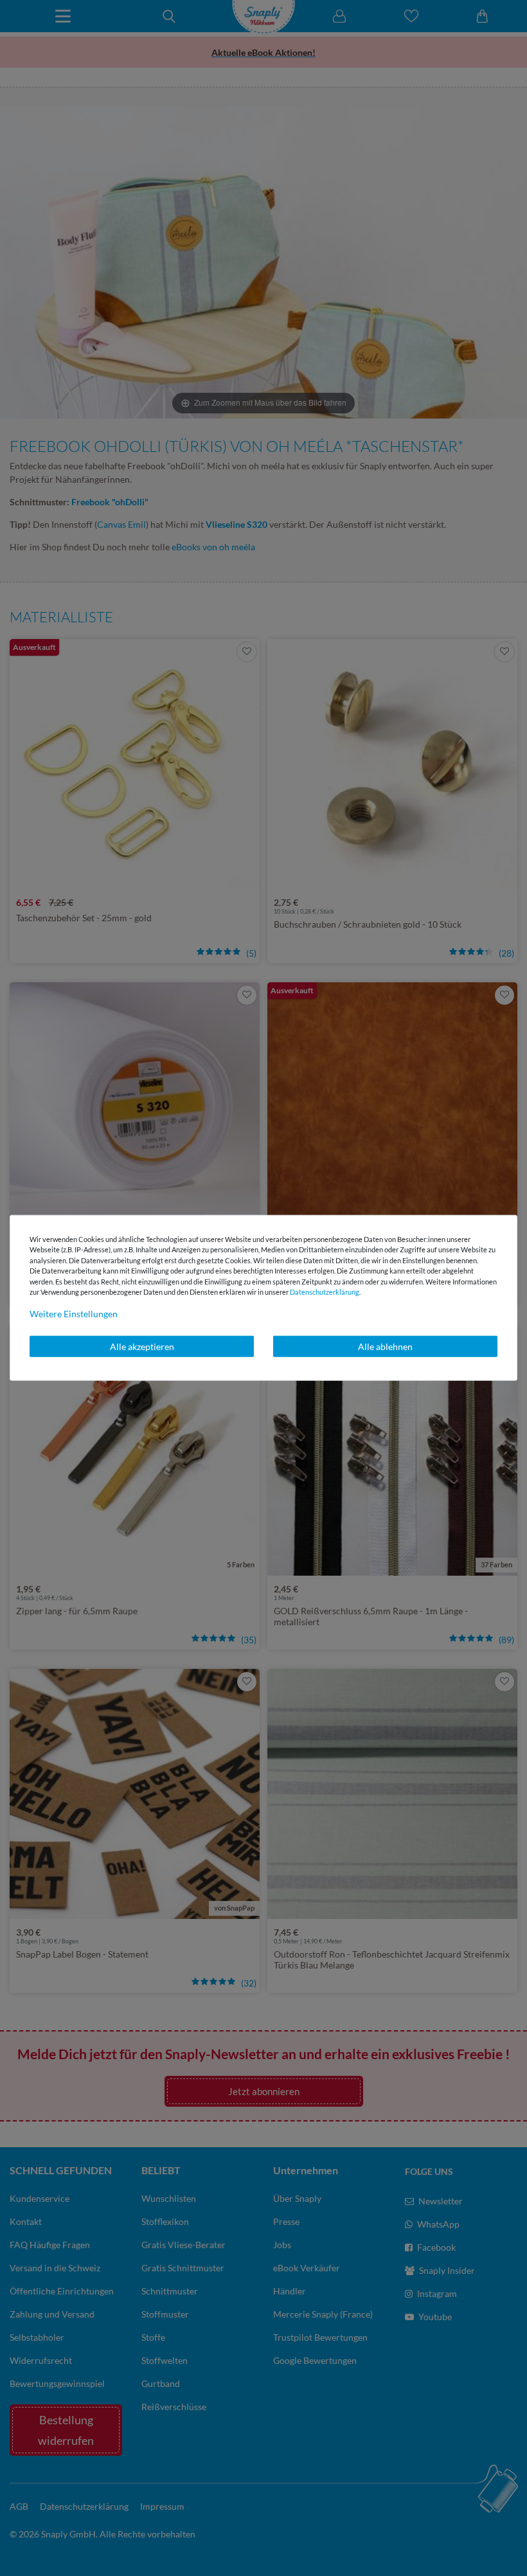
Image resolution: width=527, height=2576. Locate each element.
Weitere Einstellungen (74, 1313)
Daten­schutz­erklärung (325, 1292)
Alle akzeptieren (142, 1346)
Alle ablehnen (385, 1346)
